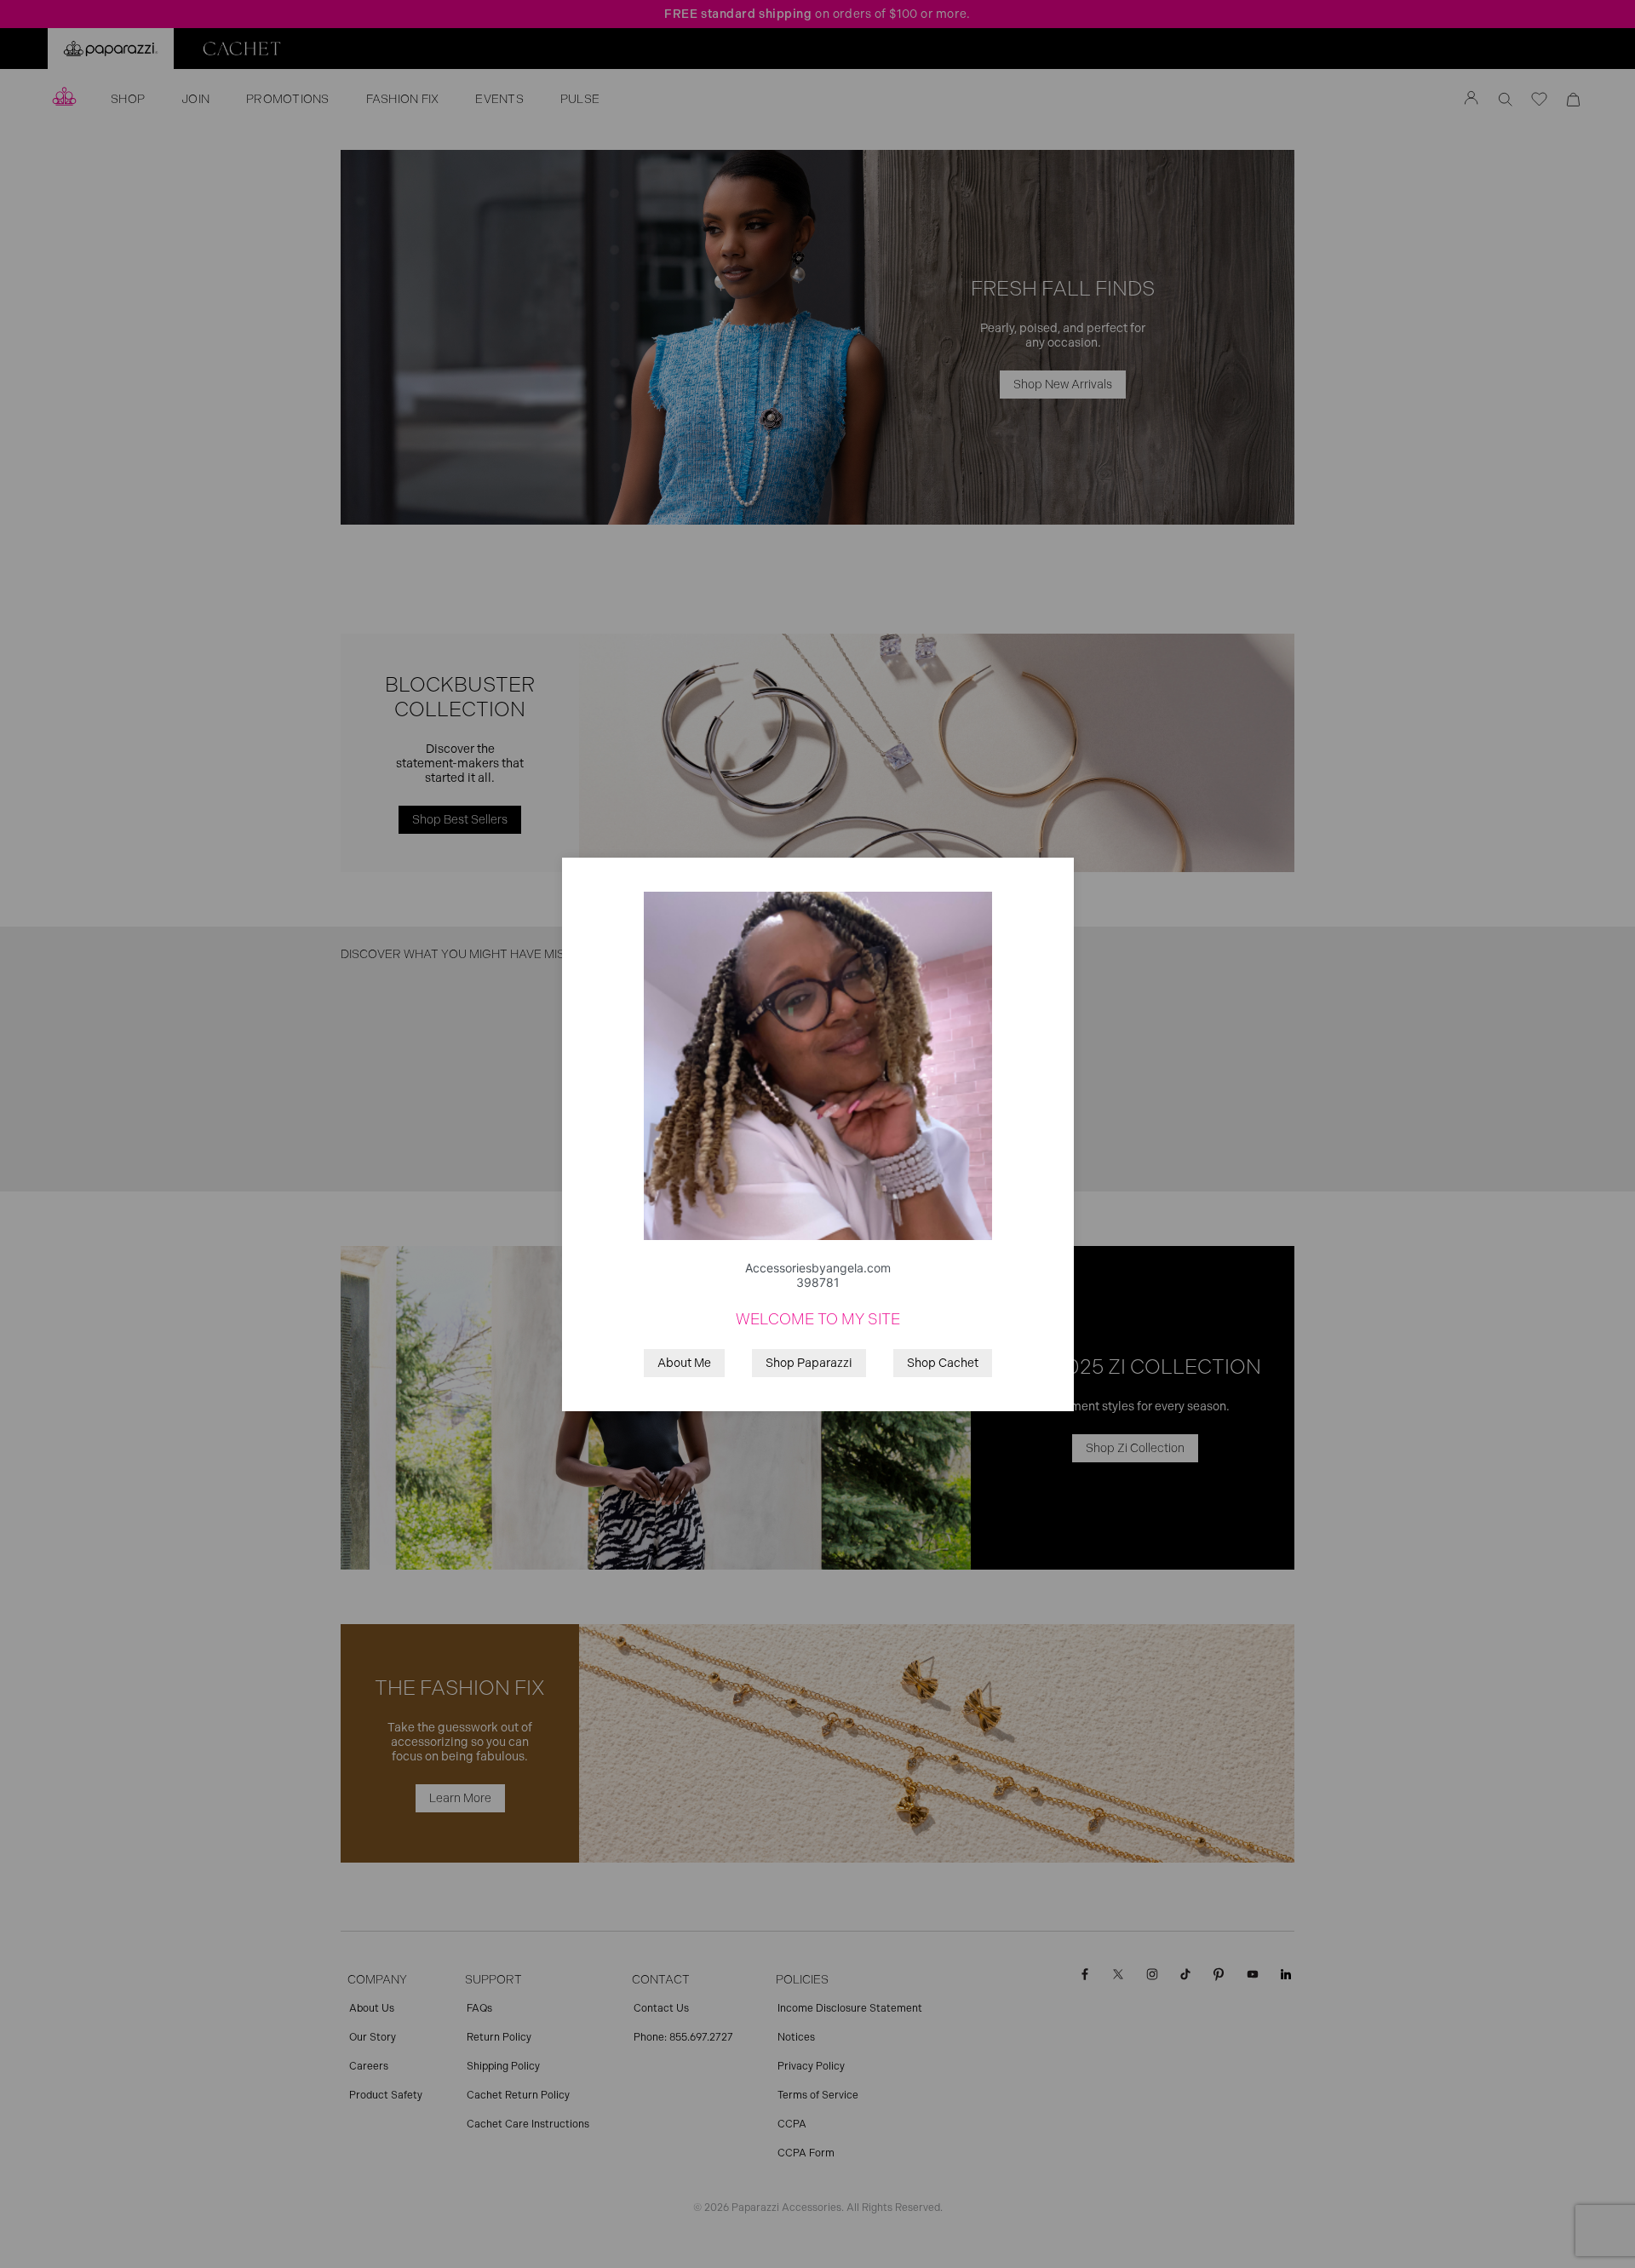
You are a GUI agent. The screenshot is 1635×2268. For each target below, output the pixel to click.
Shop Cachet (943, 1363)
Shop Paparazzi (809, 1363)
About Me (684, 1363)
